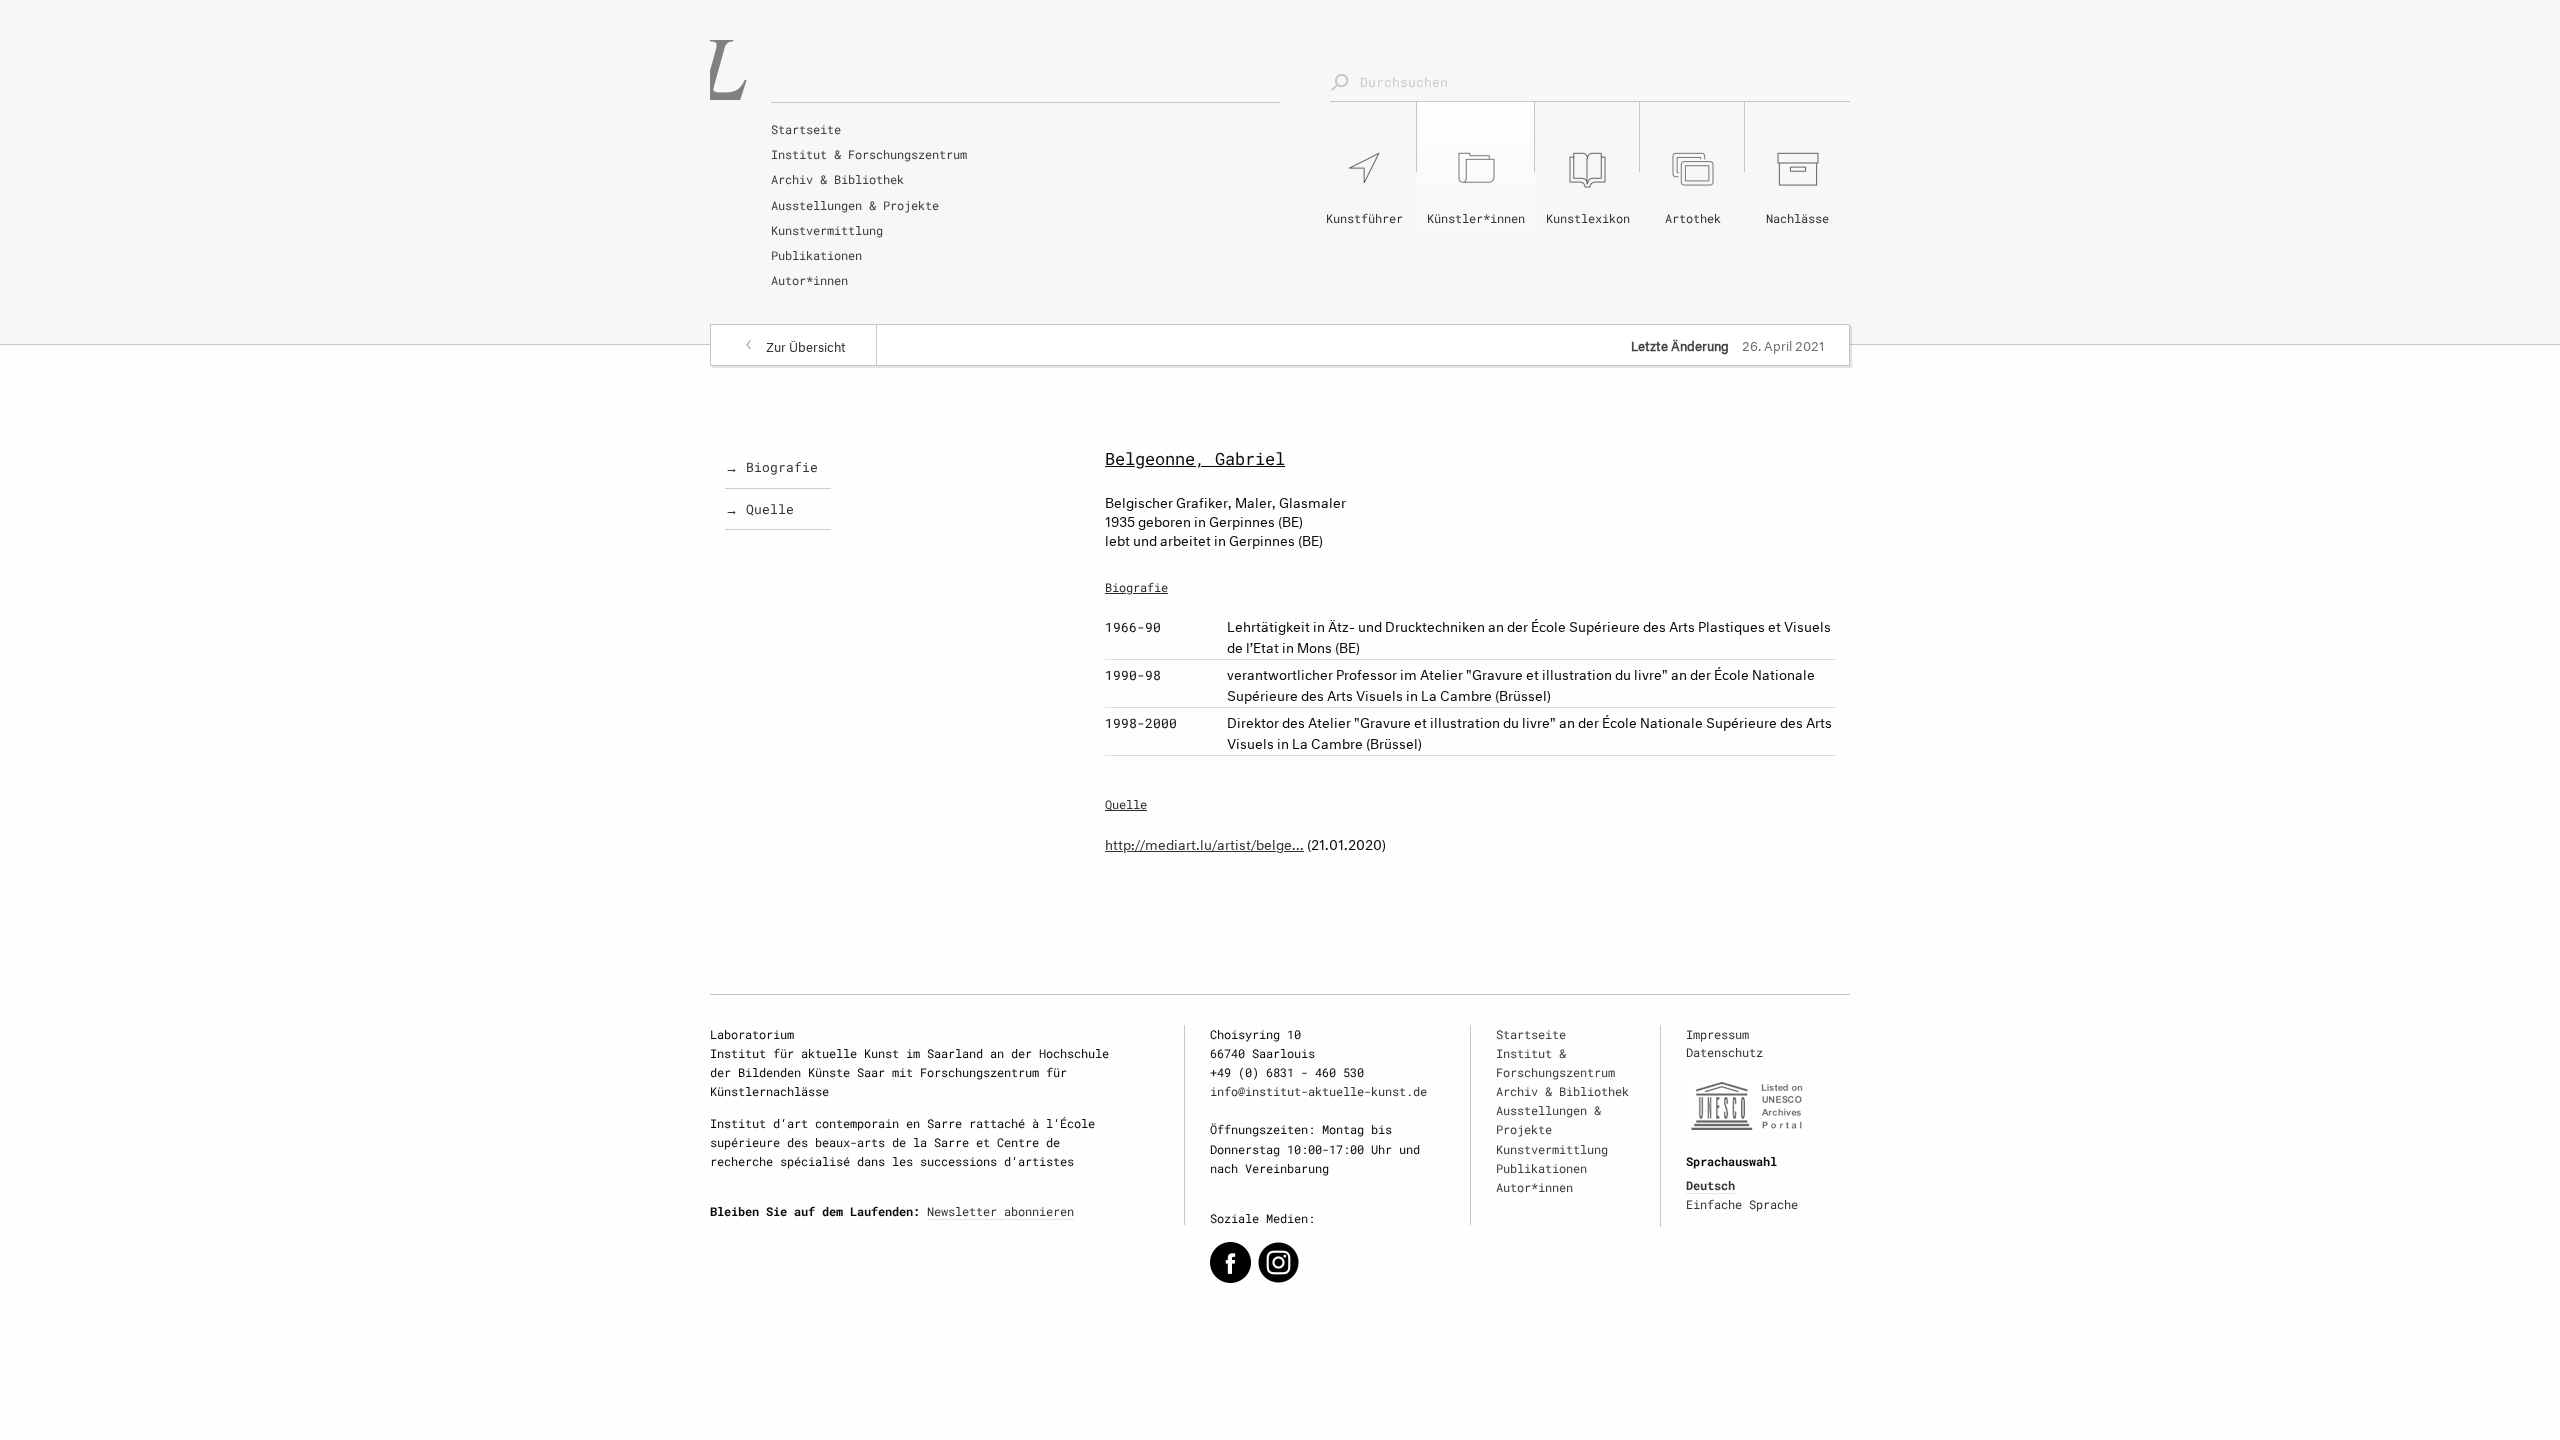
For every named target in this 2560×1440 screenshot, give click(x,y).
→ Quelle (759, 509)
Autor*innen (809, 280)
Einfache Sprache (1742, 1204)
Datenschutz (1724, 1052)
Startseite (806, 129)
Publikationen (816, 255)
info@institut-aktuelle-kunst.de (1318, 1091)
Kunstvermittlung (827, 230)
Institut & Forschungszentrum (869, 154)
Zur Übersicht (806, 345)
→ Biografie (771, 467)
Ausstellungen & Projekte (855, 205)
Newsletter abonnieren (1000, 1211)
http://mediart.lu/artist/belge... (1204, 842)
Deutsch (1710, 1185)
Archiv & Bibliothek (837, 179)
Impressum (1717, 1034)
